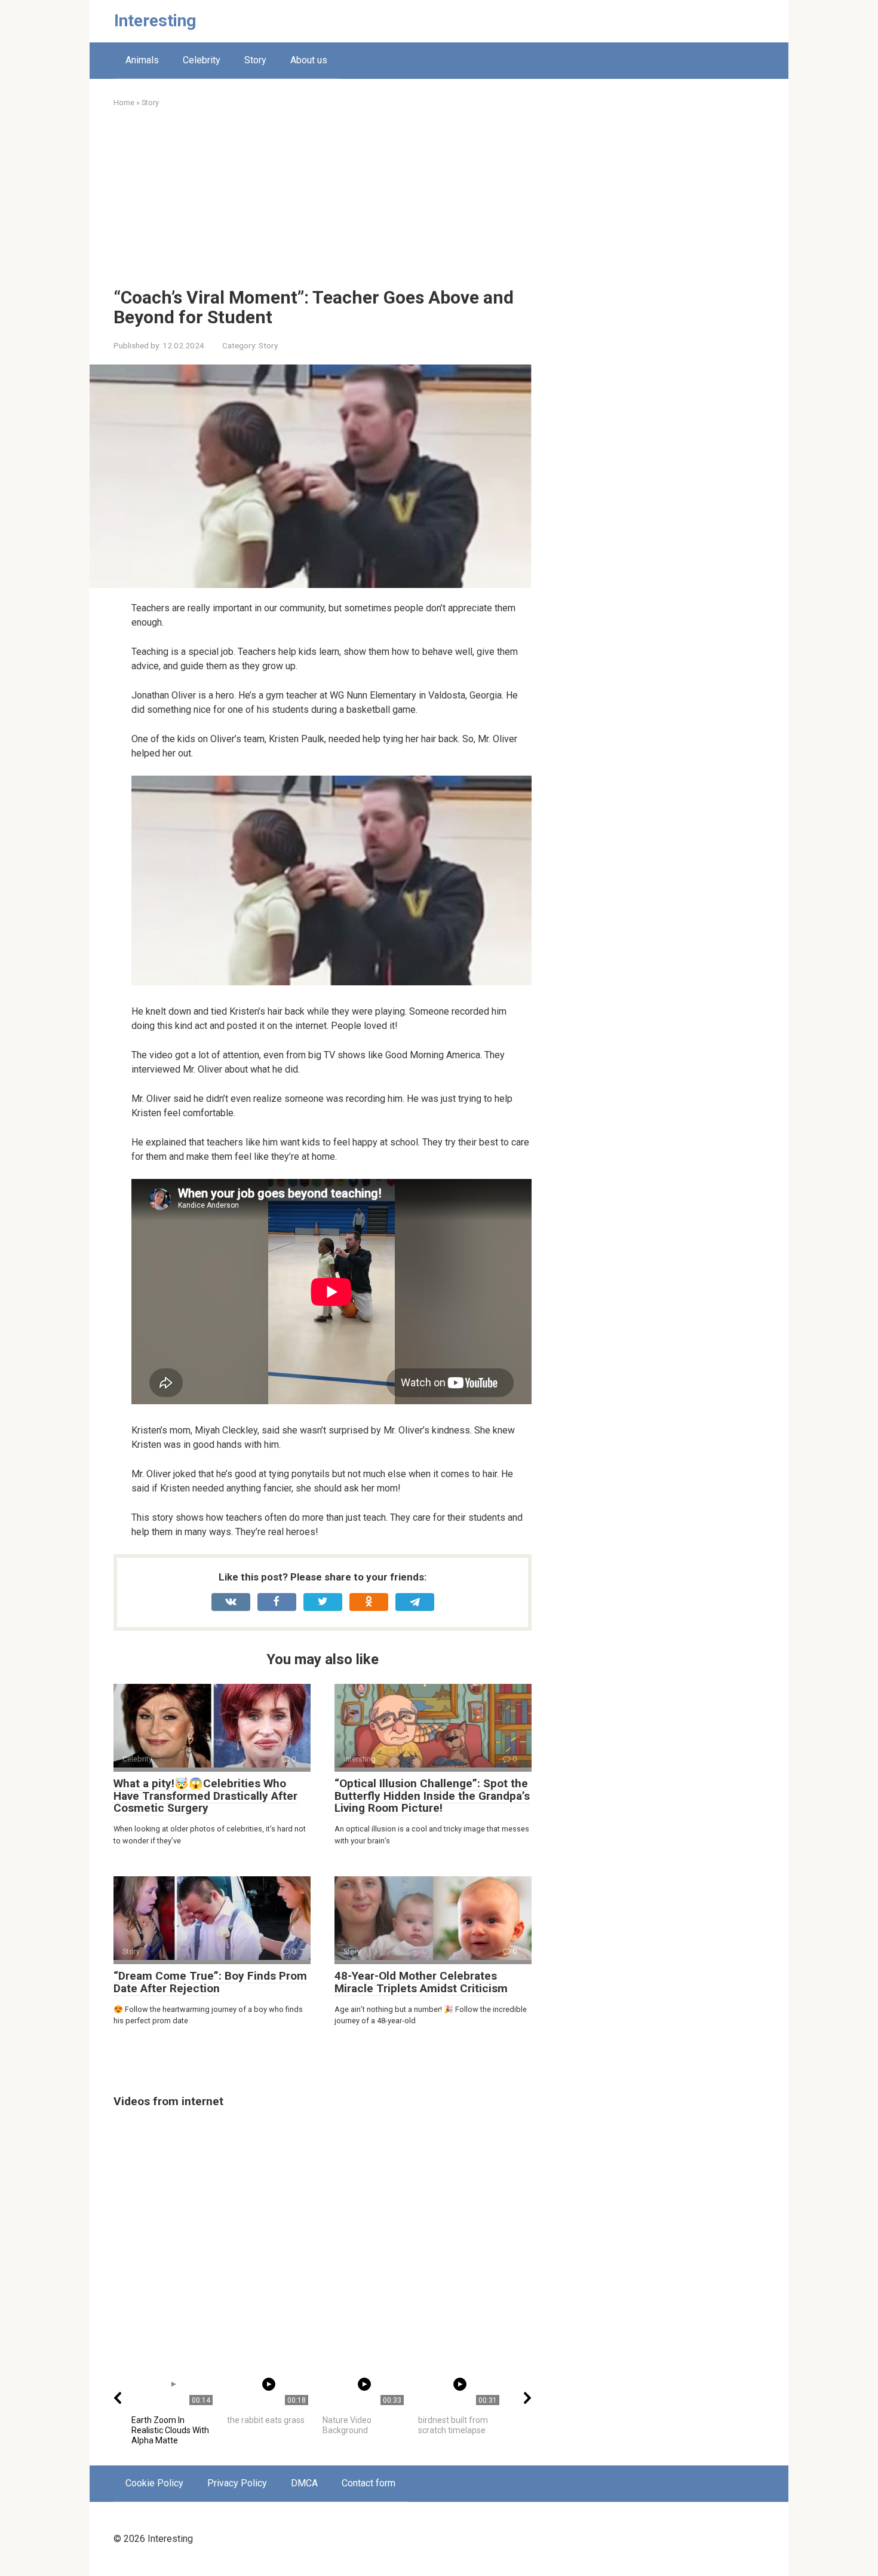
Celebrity (202, 60)
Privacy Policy (237, 2483)
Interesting (155, 21)
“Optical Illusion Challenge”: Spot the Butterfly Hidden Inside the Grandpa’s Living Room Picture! (432, 1796)
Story (255, 60)
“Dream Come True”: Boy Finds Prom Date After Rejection (210, 1982)
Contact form (369, 2483)
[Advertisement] (323, 198)
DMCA (304, 2483)
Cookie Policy (154, 2483)
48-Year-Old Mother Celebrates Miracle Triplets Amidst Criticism (421, 1982)
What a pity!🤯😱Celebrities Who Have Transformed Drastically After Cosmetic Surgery (205, 1796)
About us (309, 60)
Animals (142, 60)
